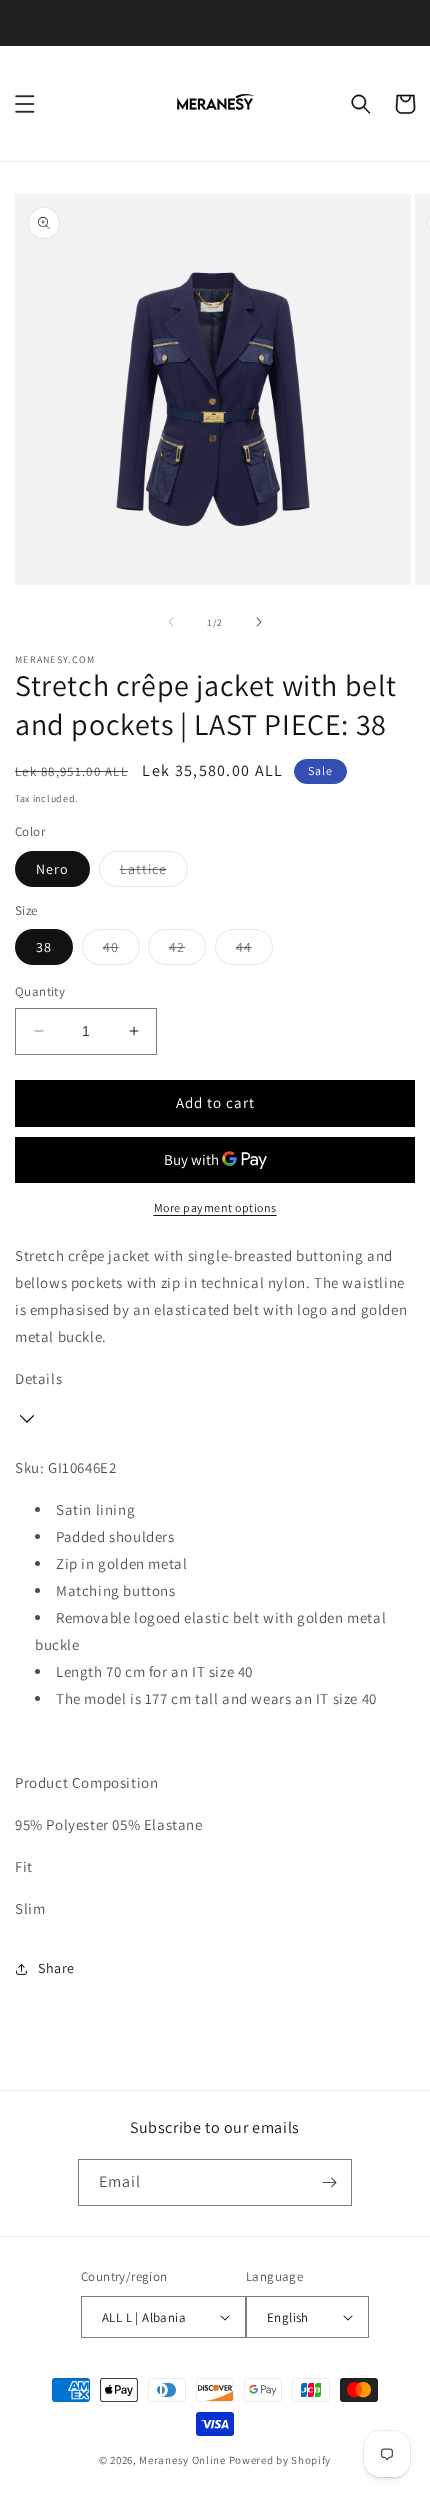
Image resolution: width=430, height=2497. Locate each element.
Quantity (40, 991)
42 (187, 951)
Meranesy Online (182, 2460)
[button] (25, 104)
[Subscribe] (329, 2182)
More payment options (215, 1207)
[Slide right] (259, 622)
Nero (52, 869)
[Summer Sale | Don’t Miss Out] (215, 22)
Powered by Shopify (280, 2460)
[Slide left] (171, 622)
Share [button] (56, 1968)
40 (121, 951)
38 (44, 947)
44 (254, 951)
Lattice (154, 873)
